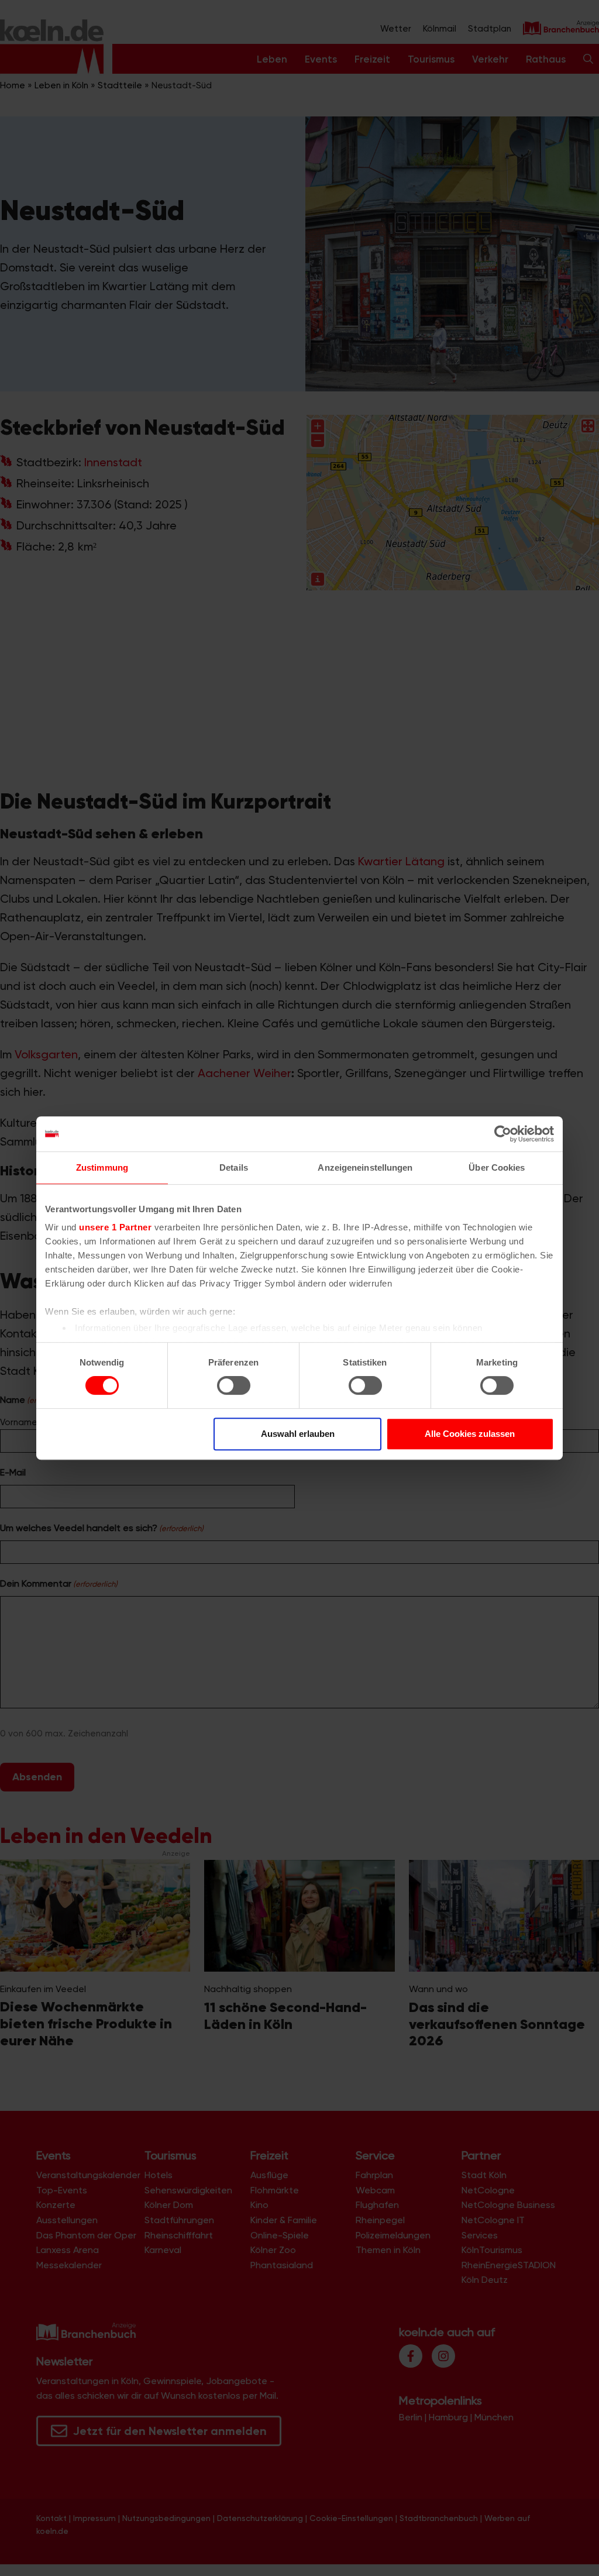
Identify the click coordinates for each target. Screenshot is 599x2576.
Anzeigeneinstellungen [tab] (365, 1167)
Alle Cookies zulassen (470, 1434)
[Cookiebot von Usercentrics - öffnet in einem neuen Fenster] (503, 1134)
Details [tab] (234, 1167)
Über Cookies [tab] (497, 1167)
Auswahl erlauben (298, 1434)
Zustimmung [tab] (102, 1167)
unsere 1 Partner (115, 1227)
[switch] (234, 1385)
